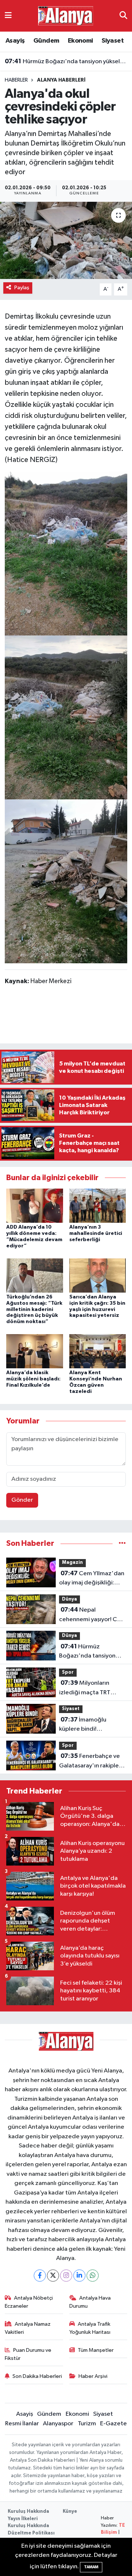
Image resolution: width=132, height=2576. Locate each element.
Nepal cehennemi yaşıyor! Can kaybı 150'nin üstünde (91, 1615)
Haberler (16, 80)
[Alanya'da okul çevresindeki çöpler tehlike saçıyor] (66, 241)
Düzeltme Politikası (31, 2533)
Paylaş (22, 288)
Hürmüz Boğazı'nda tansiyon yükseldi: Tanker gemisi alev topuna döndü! (66, 61)
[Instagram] (66, 2276)
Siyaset (113, 41)
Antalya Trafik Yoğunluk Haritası (90, 2328)
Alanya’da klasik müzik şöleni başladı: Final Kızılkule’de (33, 1379)
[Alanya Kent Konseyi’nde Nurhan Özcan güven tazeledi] (98, 1351)
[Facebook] (40, 2276)
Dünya (69, 1599)
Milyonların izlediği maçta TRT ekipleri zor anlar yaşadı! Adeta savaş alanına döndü (92, 1688)
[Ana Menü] (8, 16)
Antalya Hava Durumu (90, 2302)
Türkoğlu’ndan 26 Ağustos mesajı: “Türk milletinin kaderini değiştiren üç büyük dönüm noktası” (34, 1309)
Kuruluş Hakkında (28, 2511)
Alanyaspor (58, 2424)
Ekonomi (80, 41)
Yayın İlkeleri (23, 2519)
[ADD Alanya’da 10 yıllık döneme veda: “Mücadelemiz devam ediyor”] (35, 1206)
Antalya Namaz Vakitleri (28, 2328)
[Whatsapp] (93, 2276)
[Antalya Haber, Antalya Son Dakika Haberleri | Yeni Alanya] (66, 16)
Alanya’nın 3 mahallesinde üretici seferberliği (96, 1233)
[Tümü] (122, 1543)
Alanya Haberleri (61, 80)
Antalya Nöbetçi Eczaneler (29, 2302)
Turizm (87, 2424)
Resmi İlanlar (22, 2424)
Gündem (46, 41)
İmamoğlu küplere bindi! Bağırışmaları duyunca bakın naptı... (89, 1725)
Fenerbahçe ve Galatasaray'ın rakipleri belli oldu (91, 1762)
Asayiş (15, 41)
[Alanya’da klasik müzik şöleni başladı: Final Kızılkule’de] (35, 1351)
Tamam (91, 2567)
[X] (53, 2276)
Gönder (22, 1500)
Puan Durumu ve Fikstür (28, 2354)
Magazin (72, 1563)
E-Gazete (113, 2424)
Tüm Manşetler (96, 2350)
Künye (70, 2511)
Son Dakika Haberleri (37, 2376)
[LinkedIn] (79, 2276)
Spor (68, 1672)
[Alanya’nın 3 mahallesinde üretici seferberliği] (98, 1206)
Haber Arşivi (93, 2376)
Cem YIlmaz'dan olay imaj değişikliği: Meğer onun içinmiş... (92, 1579)
